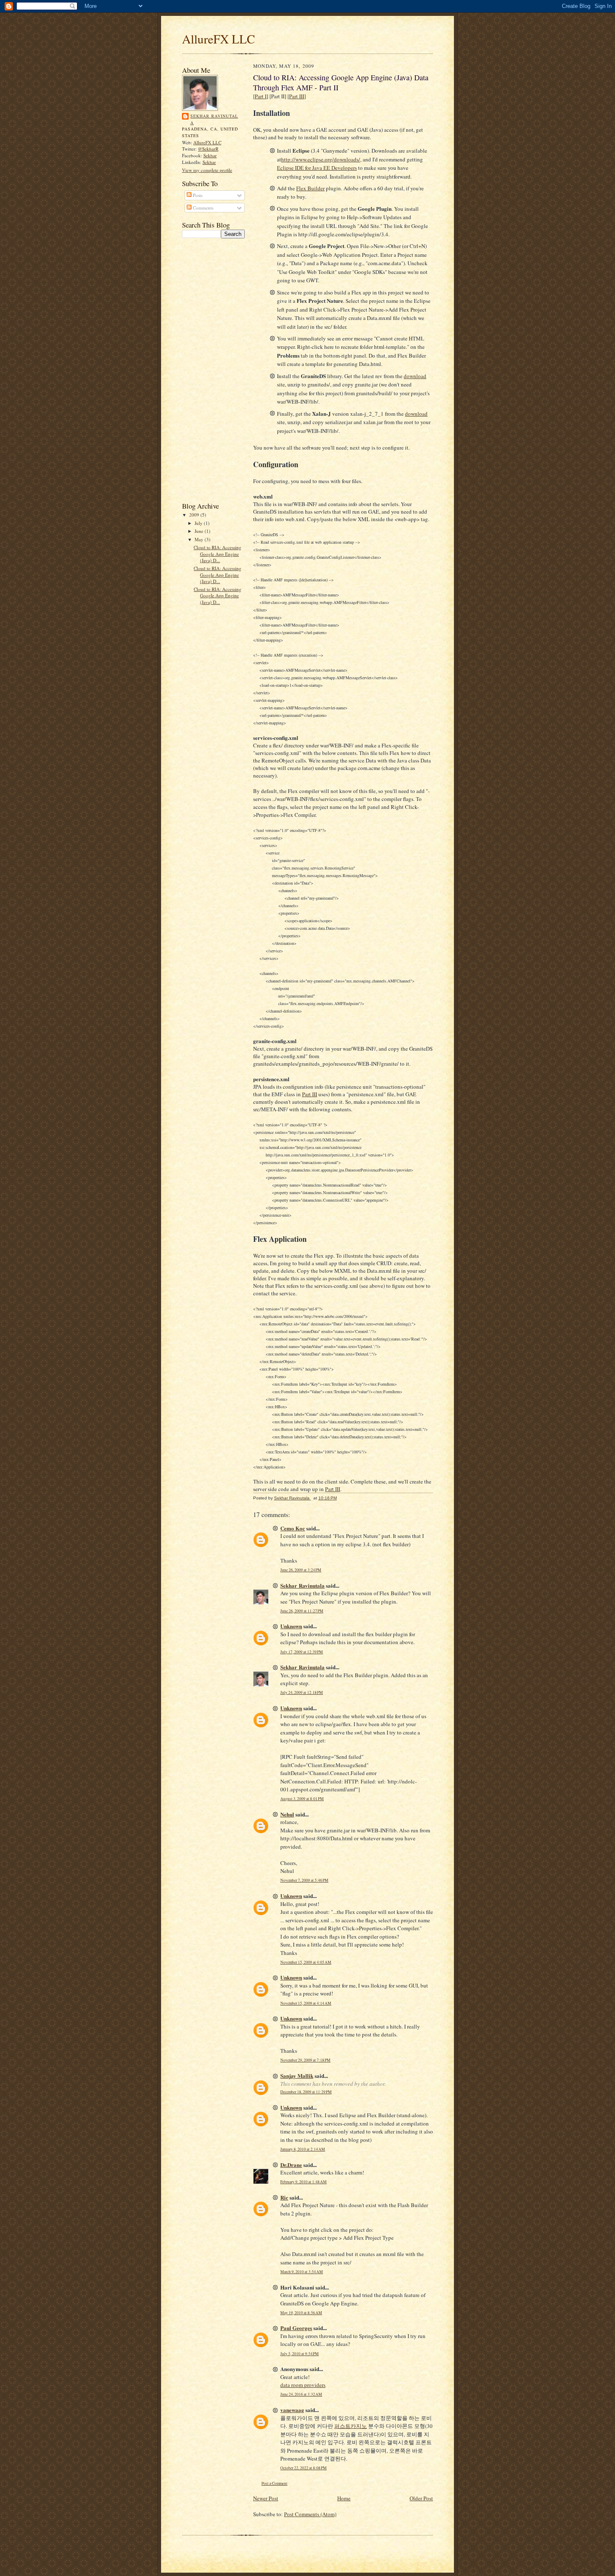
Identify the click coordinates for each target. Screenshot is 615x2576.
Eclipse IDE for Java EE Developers (317, 168)
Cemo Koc (293, 1528)
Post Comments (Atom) (310, 2514)
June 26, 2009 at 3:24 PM (301, 1570)
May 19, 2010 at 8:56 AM (301, 2313)
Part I (261, 96)
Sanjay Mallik (297, 2076)
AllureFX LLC (219, 39)
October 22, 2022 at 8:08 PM (304, 2468)
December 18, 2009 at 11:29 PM (306, 2092)
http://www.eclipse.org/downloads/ (321, 159)
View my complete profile (207, 170)
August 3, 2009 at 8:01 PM (302, 1799)
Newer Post (266, 2498)
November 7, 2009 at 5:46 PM (304, 1880)
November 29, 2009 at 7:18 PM (305, 2060)
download (415, 376)
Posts (197, 195)
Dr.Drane (291, 2165)
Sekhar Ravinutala (214, 119)
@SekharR (208, 149)
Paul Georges (296, 2328)
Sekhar (210, 155)
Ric (284, 2197)
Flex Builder (310, 188)
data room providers (303, 2385)
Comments (202, 208)
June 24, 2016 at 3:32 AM (301, 2394)
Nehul (287, 1814)
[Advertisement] (215, 369)
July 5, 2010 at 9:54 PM (300, 2354)
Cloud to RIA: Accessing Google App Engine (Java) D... (218, 554)
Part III (297, 96)
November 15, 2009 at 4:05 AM (306, 1962)
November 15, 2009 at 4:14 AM (306, 2003)
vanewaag (292, 2410)
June (200, 531)
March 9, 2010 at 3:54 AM (302, 2272)
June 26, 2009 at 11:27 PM (302, 1611)
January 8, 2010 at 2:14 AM (303, 2149)
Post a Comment (274, 2483)
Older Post (421, 2498)
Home (344, 2498)
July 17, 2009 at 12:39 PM (302, 1652)
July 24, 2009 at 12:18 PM (302, 1692)
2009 (195, 515)
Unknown (291, 1626)
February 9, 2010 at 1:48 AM (304, 2182)
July (199, 523)
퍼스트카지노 (351, 2426)
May (200, 539)
